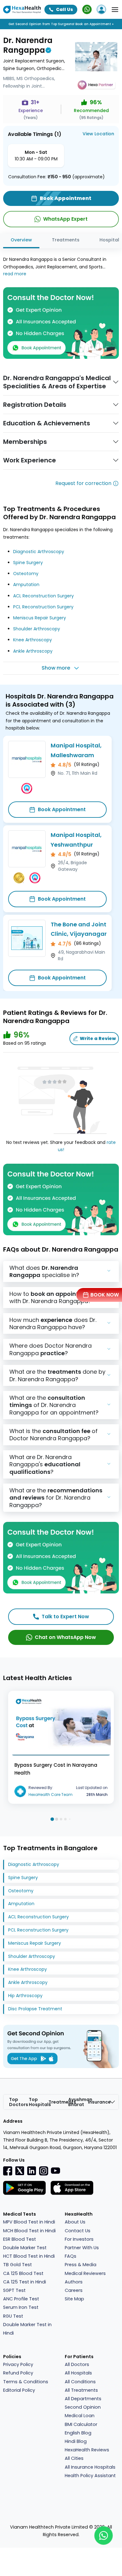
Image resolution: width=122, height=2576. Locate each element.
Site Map (74, 2299)
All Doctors (77, 2364)
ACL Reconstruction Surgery (43, 596)
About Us (75, 2222)
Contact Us (78, 2231)
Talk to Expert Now (65, 1617)
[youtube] (55, 2170)
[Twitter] (20, 2171)
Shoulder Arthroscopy (37, 629)
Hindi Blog (76, 2441)
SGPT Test (14, 2290)
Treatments (66, 240)
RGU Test (13, 2316)
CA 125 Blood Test (23, 2273)
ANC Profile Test (21, 2299)
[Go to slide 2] (57, 1819)
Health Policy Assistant (90, 2476)
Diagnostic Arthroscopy (39, 552)
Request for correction (83, 483)
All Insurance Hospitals (90, 2467)
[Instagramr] (43, 2171)
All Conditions (80, 2382)
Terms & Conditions (26, 2382)
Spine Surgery (28, 563)
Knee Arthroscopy (33, 640)
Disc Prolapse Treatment (35, 2009)
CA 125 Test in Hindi (25, 2282)
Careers (74, 2290)
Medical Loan (80, 2416)
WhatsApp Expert (65, 219)
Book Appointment (62, 809)
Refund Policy (18, 2373)
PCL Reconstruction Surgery (43, 607)
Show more (56, 668)
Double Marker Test (25, 2248)
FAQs (71, 2256)
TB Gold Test (18, 2265)
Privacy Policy (18, 2364)
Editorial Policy (19, 2390)
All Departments (83, 2399)
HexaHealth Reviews (87, 2450)
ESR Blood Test (20, 2239)
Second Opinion (83, 2407)
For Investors (79, 2239)
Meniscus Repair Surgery (40, 618)
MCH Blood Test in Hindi (29, 2231)
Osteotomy (26, 574)
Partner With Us (82, 2248)
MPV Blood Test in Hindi (29, 2222)
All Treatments (81, 2390)
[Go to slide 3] (61, 1819)
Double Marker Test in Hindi (27, 2329)
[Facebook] (8, 2171)
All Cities (74, 2458)
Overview (21, 240)
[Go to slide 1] (52, 1819)
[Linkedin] (32, 2171)
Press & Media (81, 2265)
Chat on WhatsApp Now (65, 1637)
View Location (98, 134)
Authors (74, 2282)
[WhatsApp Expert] (87, 9)
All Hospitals (78, 2373)
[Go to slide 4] (65, 1819)
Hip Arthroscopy (25, 1996)
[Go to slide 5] (70, 1819)
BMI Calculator (81, 2424)
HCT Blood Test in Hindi (29, 2256)
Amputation (26, 585)
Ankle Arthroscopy (33, 651)
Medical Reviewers (85, 2273)
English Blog (78, 2433)
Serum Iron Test (21, 2307)
